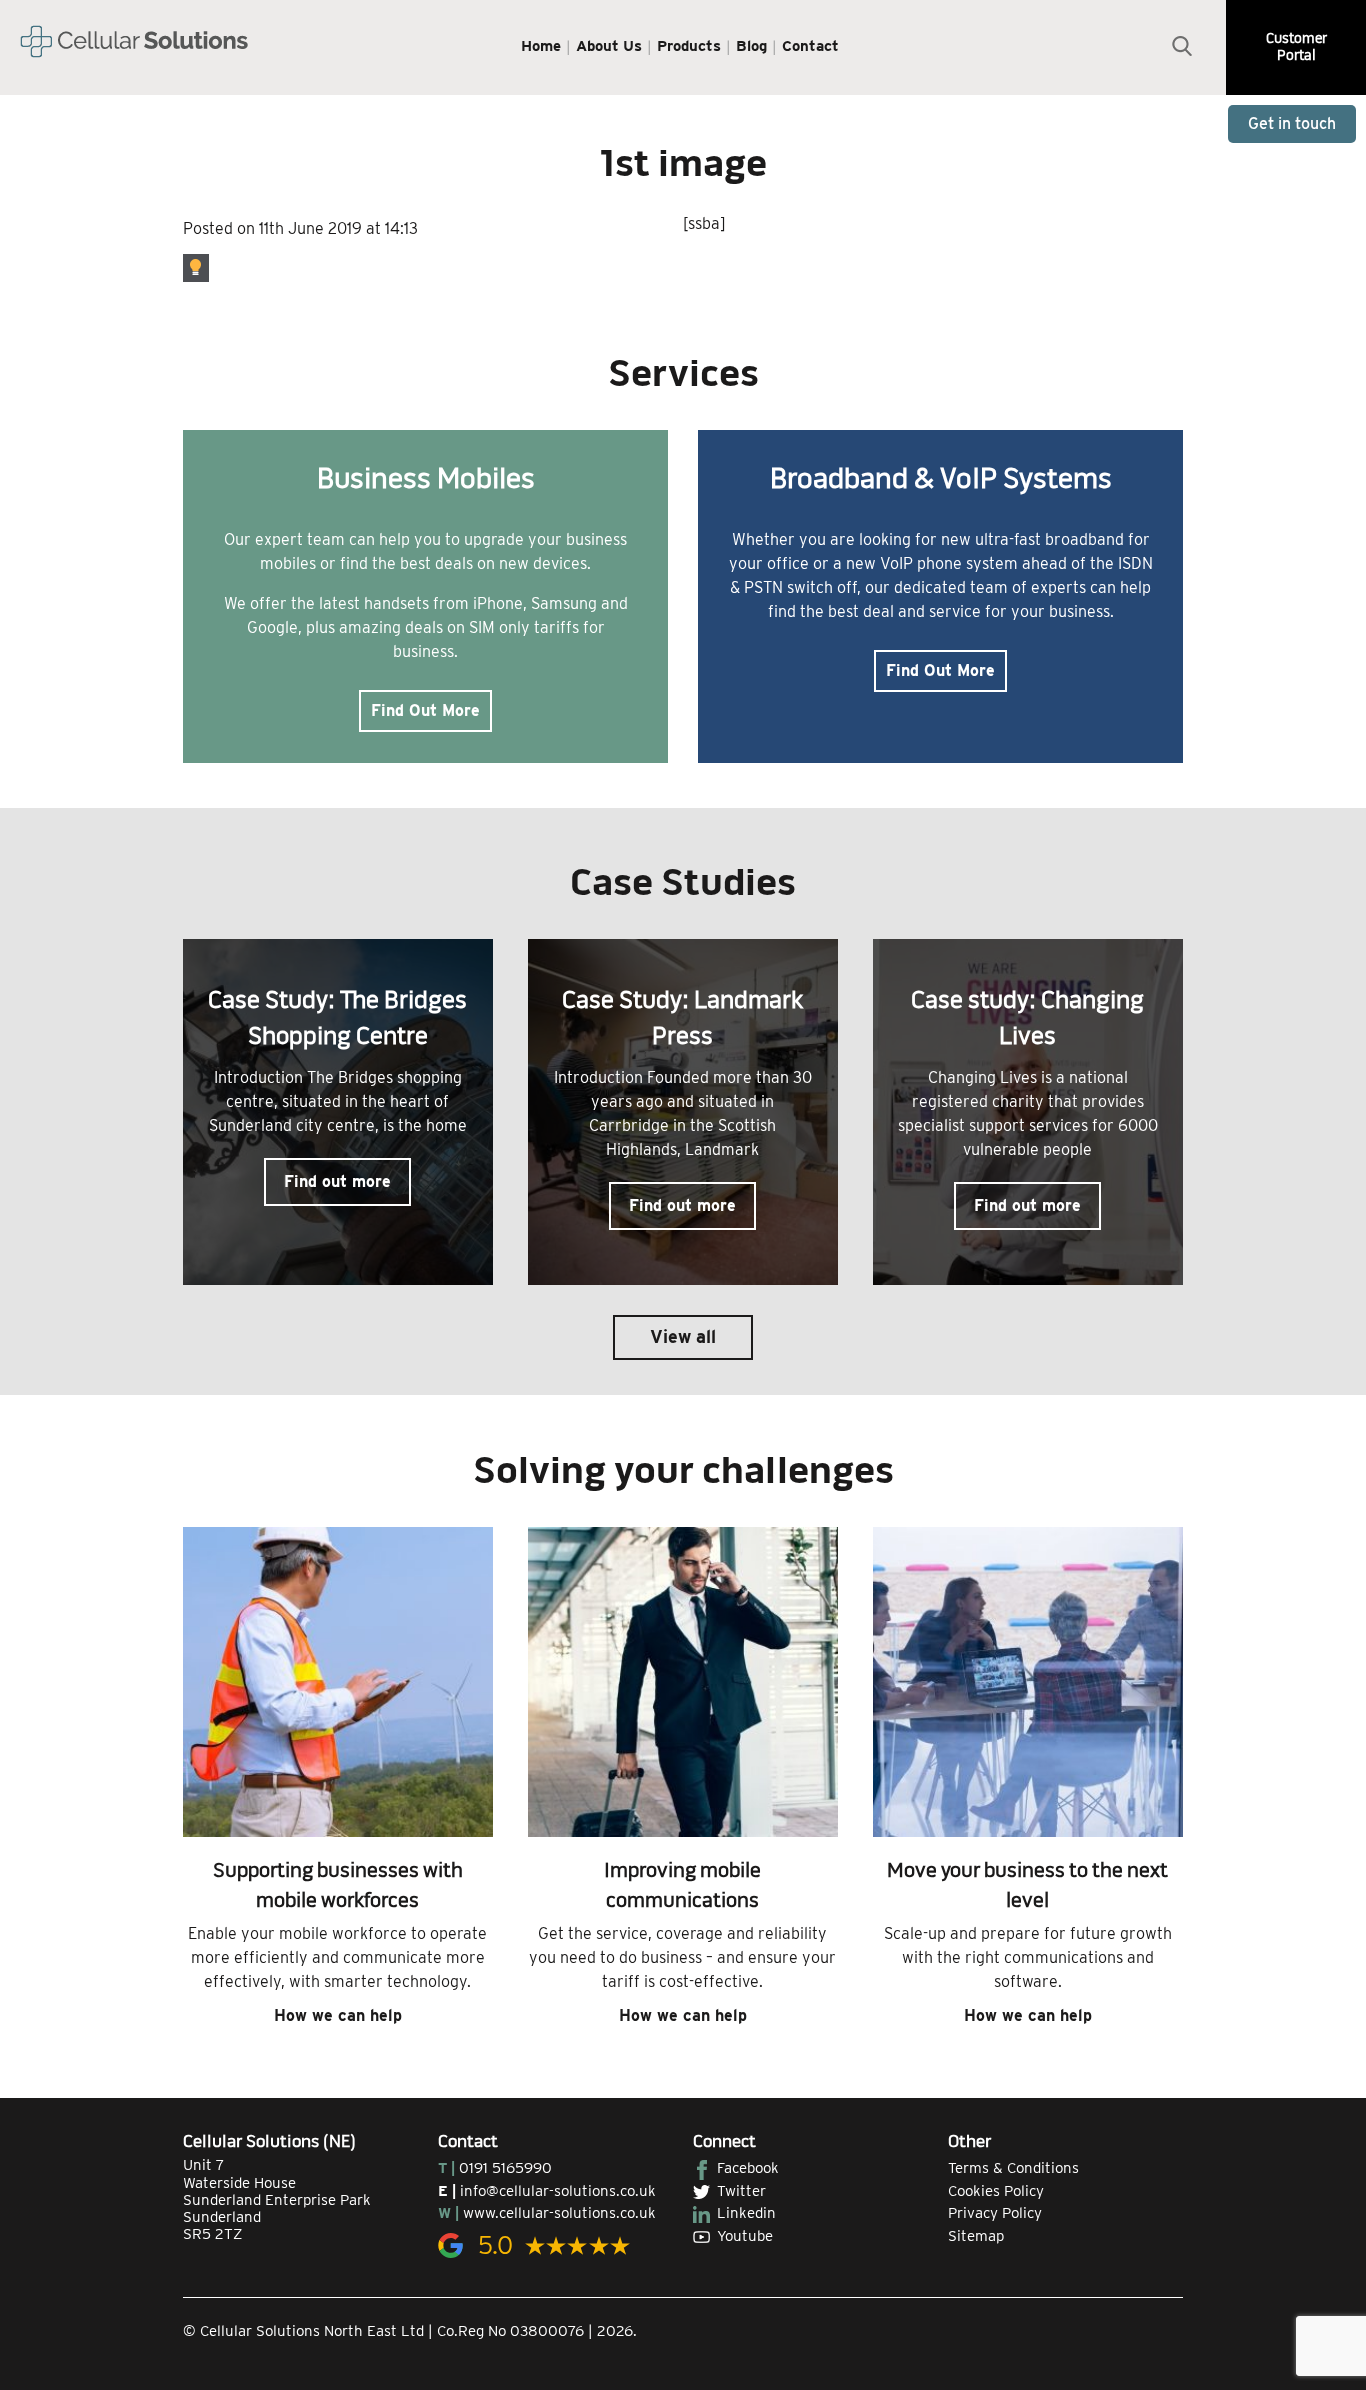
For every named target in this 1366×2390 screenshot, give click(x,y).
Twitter (741, 2191)
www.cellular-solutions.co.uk (559, 2213)
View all (683, 1336)
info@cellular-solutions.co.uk (558, 2191)
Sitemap (976, 2236)
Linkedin (746, 2213)
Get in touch (1292, 123)
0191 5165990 (505, 2168)
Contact (810, 46)
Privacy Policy (995, 2213)
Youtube (745, 2236)
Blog (751, 46)
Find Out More (425, 710)
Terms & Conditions (1013, 2168)
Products (689, 46)
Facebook (748, 2168)
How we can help (338, 2015)
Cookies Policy (996, 2191)
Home (541, 46)
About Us (609, 46)
